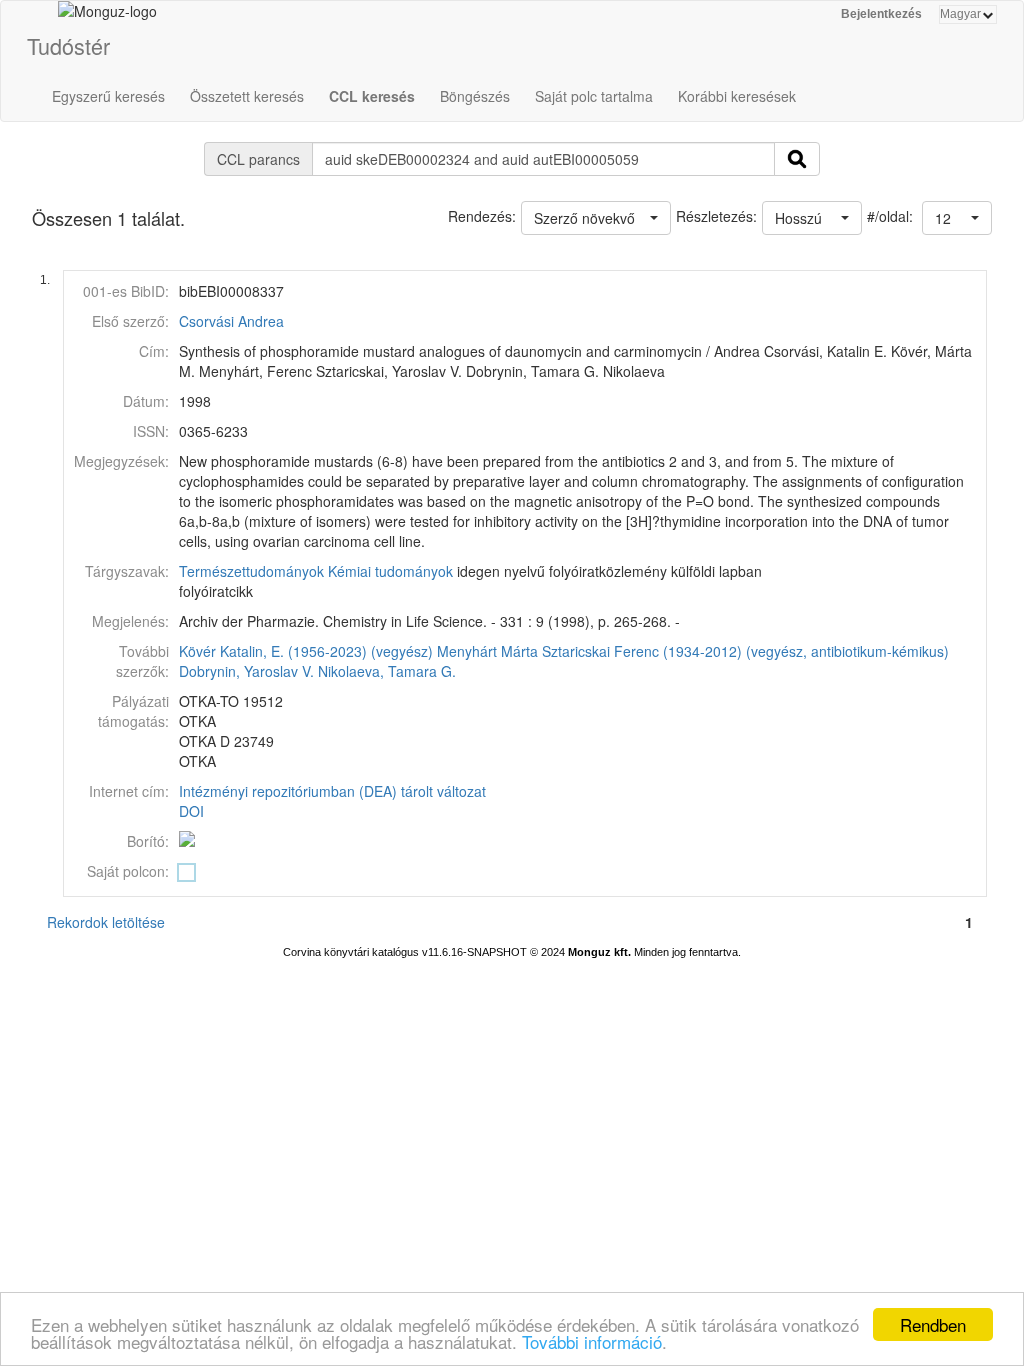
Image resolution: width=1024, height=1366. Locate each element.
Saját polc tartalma (594, 96)
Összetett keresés (247, 96)
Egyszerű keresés (108, 96)
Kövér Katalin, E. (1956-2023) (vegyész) (306, 651)
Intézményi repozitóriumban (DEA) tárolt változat (332, 791)
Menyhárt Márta (487, 651)
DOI (191, 811)
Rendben (933, 1324)
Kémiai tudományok (390, 571)
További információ (592, 1341)
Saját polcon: (128, 871)
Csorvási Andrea (231, 321)
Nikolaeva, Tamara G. (387, 671)
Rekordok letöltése (106, 922)
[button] (957, 218)
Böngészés (475, 96)
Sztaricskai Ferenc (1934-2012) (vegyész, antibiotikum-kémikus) (745, 651)
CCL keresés (372, 96)
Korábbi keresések (737, 96)
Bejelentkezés (881, 14)
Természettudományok (251, 571)
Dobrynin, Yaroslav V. (246, 671)
